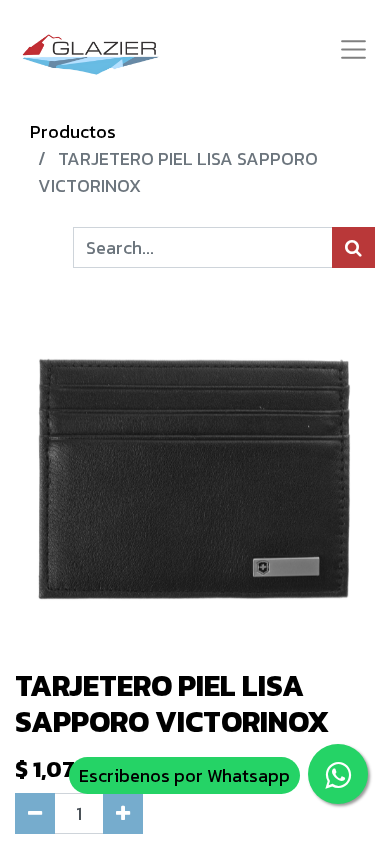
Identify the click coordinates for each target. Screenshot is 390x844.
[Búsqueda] (353, 247)
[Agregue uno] (123, 813)
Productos (73, 131)
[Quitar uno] (35, 813)
